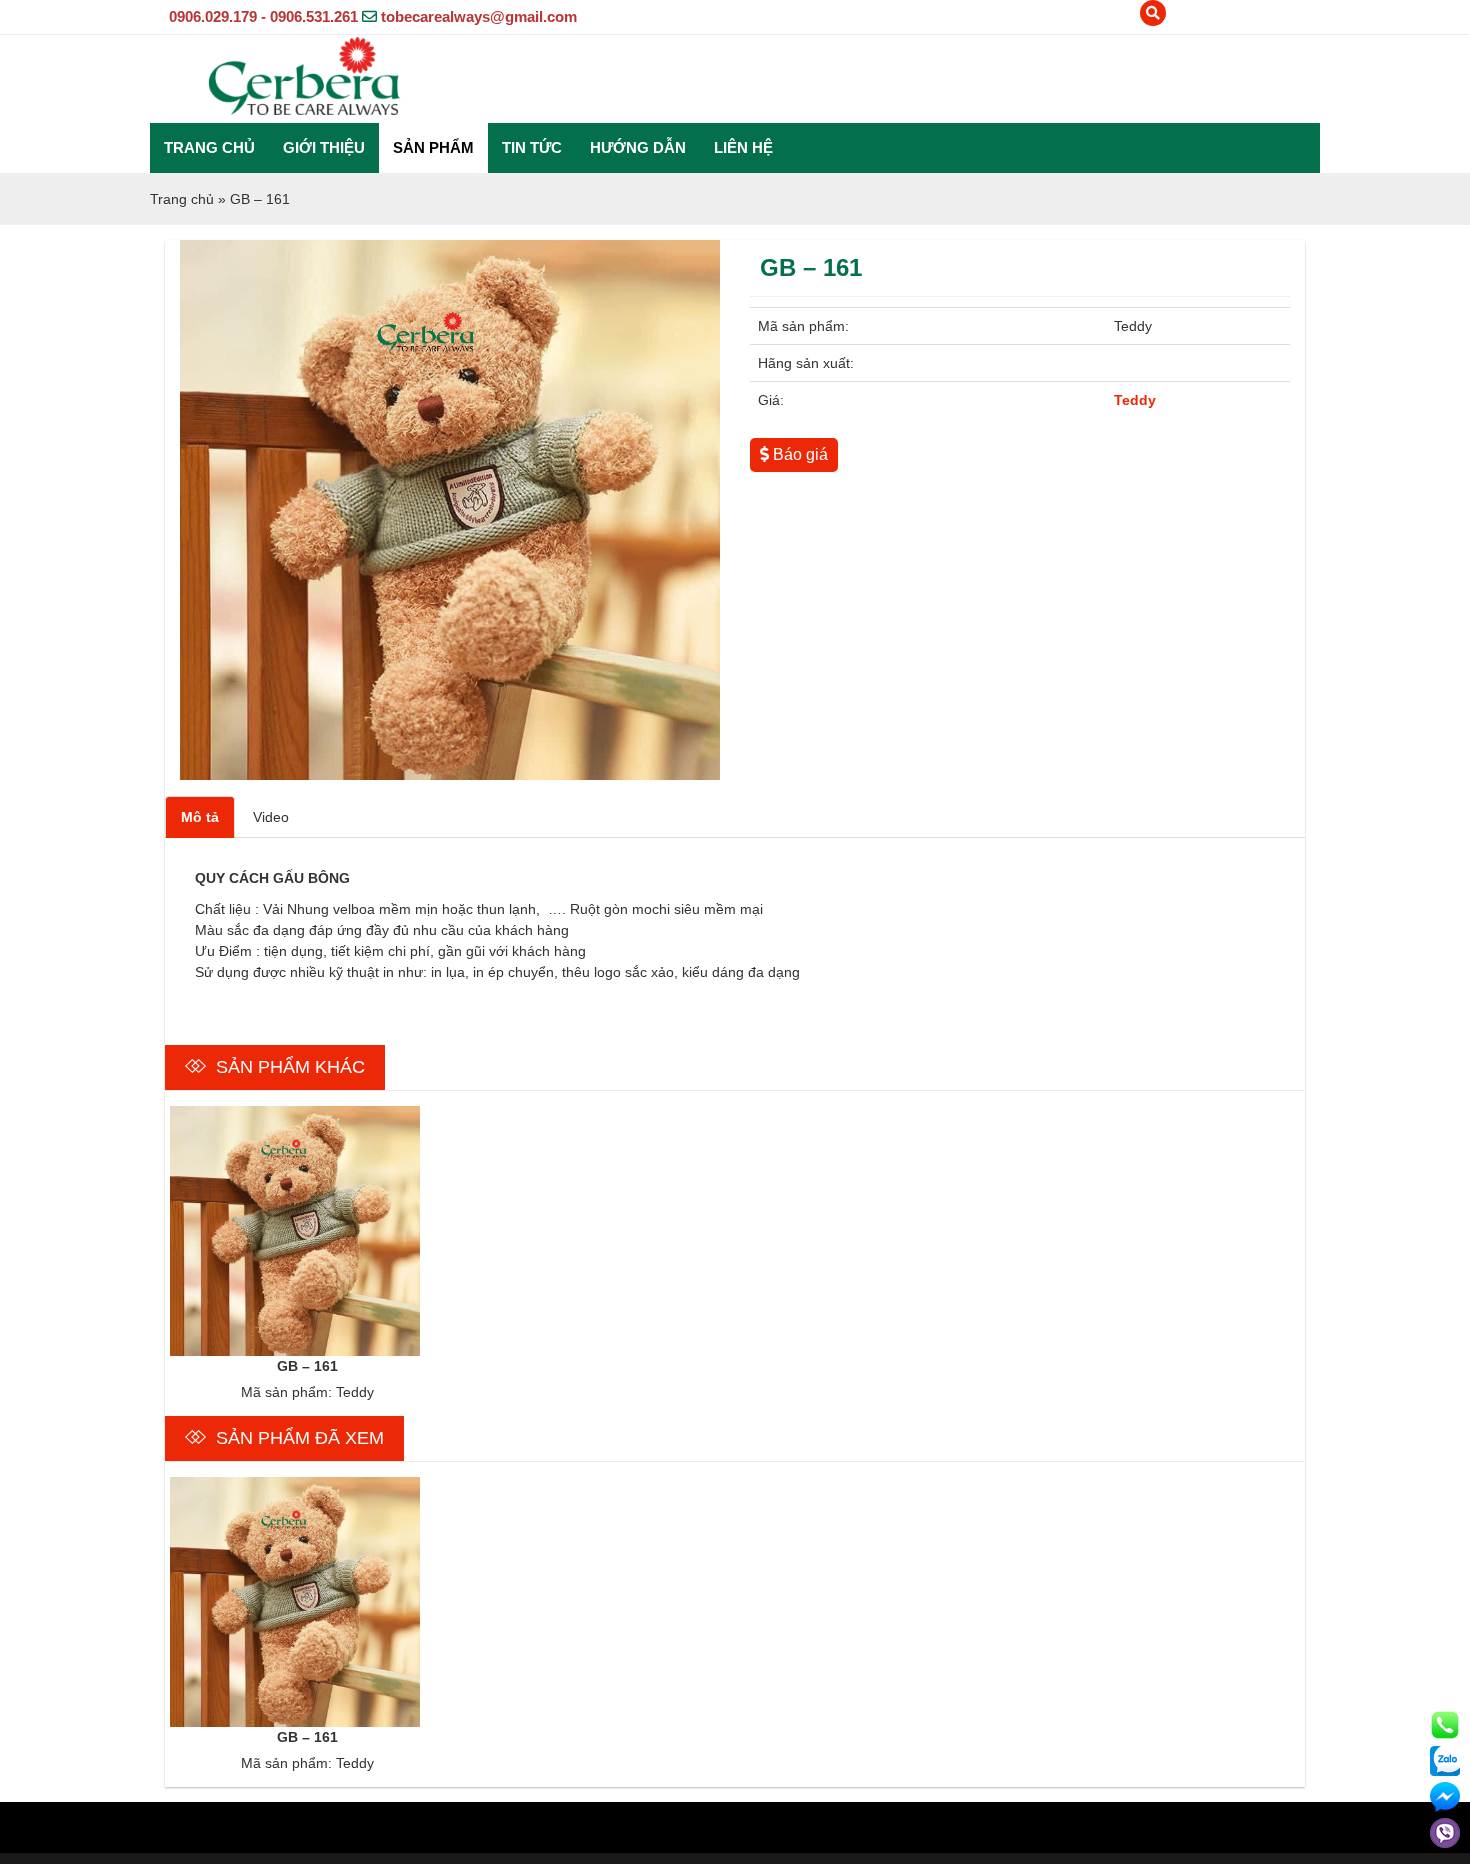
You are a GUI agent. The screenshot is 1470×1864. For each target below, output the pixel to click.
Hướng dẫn (638, 147)
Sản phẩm (433, 147)
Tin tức (532, 147)
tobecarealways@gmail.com (479, 16)
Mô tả (200, 817)
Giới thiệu (324, 147)
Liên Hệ (743, 147)
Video (271, 817)
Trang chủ (209, 147)
